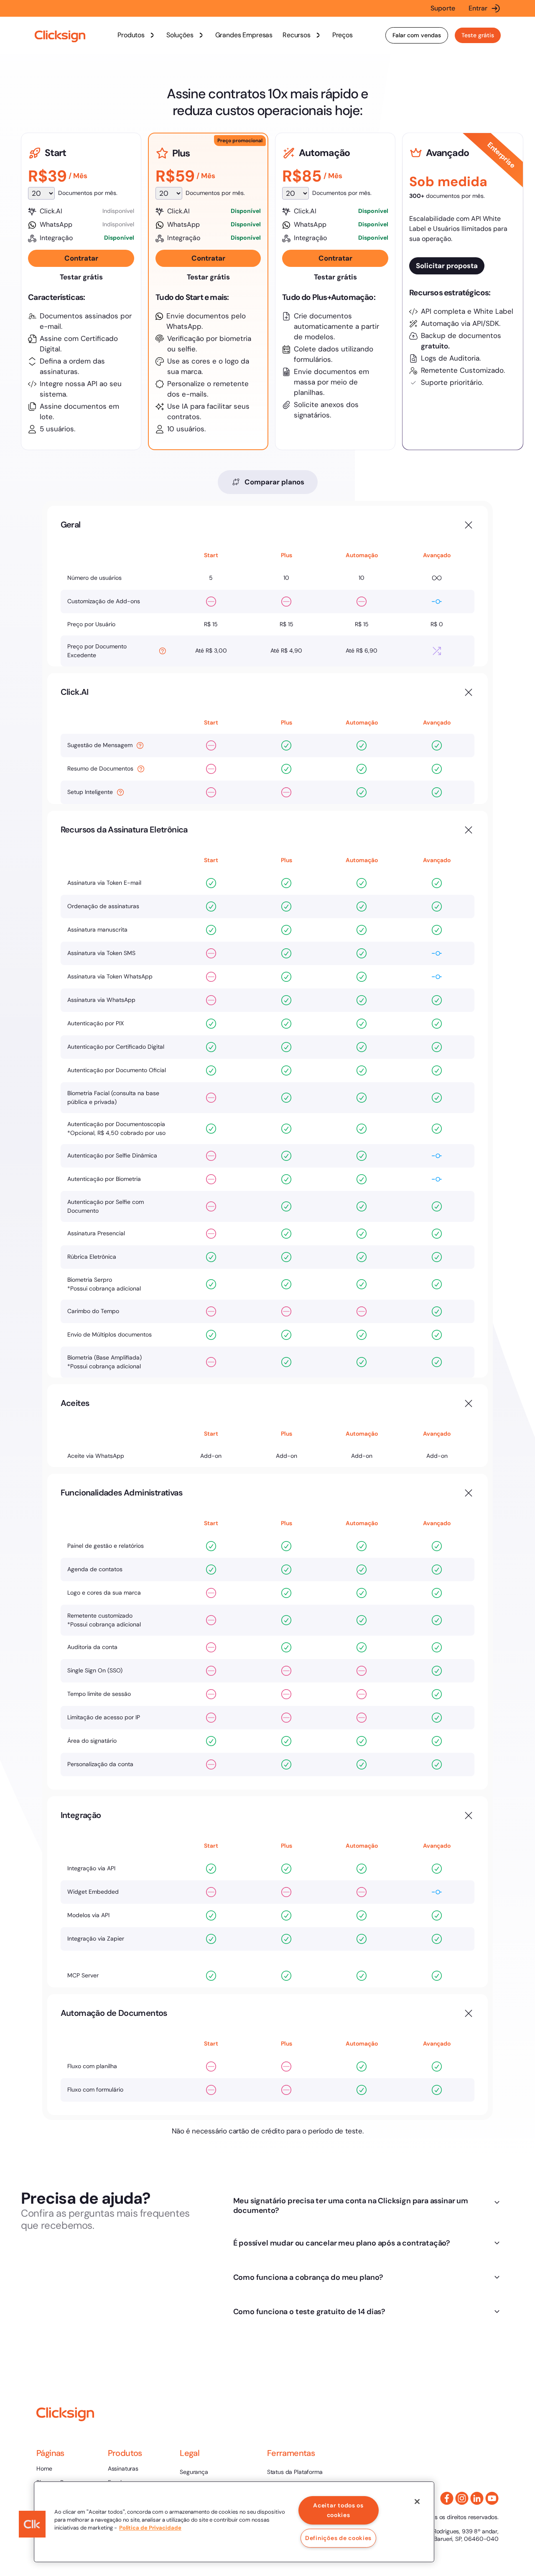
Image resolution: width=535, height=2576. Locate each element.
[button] (137, 35)
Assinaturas (123, 2468)
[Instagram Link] (462, 2498)
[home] (60, 37)
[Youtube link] (492, 2498)
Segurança (194, 2472)
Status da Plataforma (295, 2472)
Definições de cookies (338, 2538)
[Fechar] (417, 2502)
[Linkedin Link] (477, 2498)
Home (44, 2468)
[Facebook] (447, 2498)
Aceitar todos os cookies (338, 2510)
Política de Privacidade (150, 2528)
